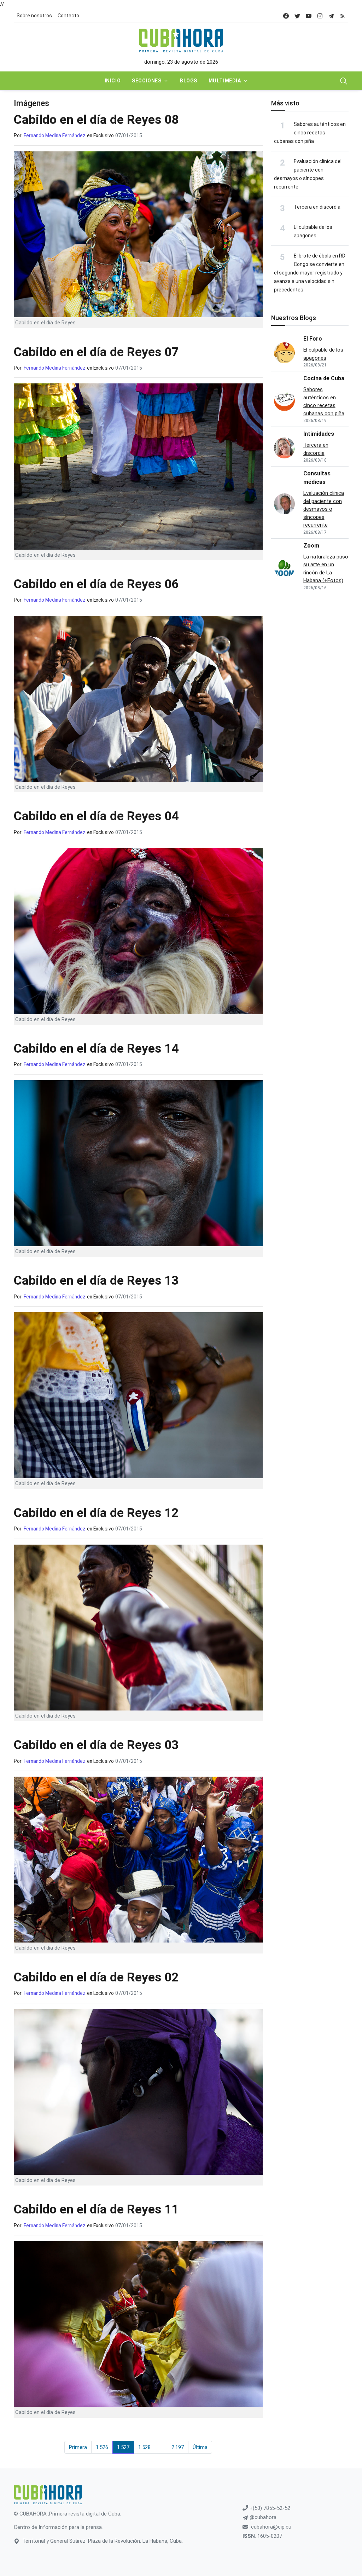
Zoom (311, 546)
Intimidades (319, 434)
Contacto (68, 16)
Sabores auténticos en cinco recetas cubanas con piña (310, 133)
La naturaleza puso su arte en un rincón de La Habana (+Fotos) (326, 569)
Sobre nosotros (34, 16)
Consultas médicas (317, 478)
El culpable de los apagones (323, 354)
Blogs (189, 81)
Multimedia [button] (225, 81)
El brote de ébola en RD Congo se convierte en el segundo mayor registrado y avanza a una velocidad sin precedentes (310, 273)
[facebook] (286, 16)
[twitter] (297, 16)
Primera (78, 2447)
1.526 (102, 2447)
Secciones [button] (147, 81)
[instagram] (320, 16)
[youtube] (309, 16)
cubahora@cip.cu (271, 2527)
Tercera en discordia (317, 207)
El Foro (313, 339)
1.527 (123, 2447)
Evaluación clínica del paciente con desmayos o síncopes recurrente (324, 509)
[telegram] (331, 16)
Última (200, 2447)
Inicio (113, 81)
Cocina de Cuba (324, 378)
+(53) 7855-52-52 (269, 2508)
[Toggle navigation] (344, 81)
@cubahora (262, 2517)
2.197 (178, 2447)
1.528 (144, 2447)
